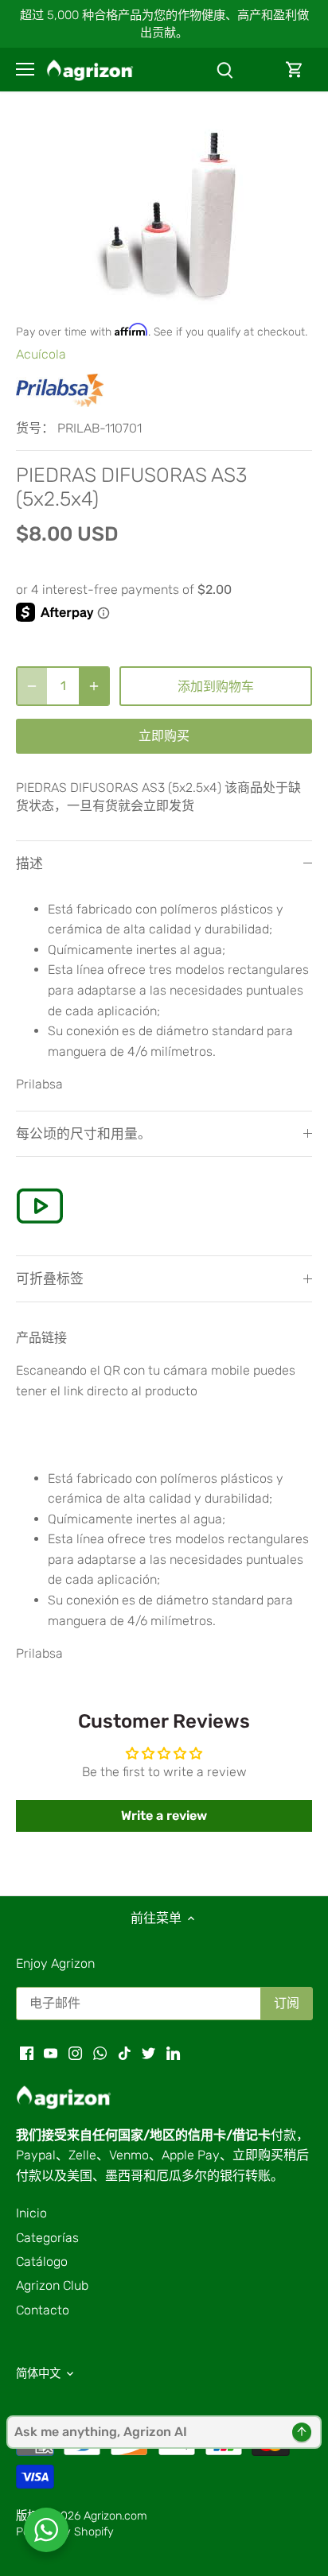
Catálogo (42, 2262)
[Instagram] (75, 2052)
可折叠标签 (50, 1278)
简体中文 (38, 2374)
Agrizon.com (115, 2516)
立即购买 (164, 736)
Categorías (47, 2238)
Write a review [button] (164, 1816)
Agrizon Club (52, 2285)
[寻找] (225, 70)
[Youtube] (51, 2052)
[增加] (94, 686)
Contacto (43, 2310)
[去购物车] (295, 70)
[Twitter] (148, 2052)
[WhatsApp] (100, 2052)
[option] (164, 215)
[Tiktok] (125, 2052)
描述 (29, 863)
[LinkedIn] (173, 2052)
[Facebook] (27, 2052)
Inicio (31, 2213)
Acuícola (41, 354)
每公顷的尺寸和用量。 (84, 1134)
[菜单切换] (25, 69)
